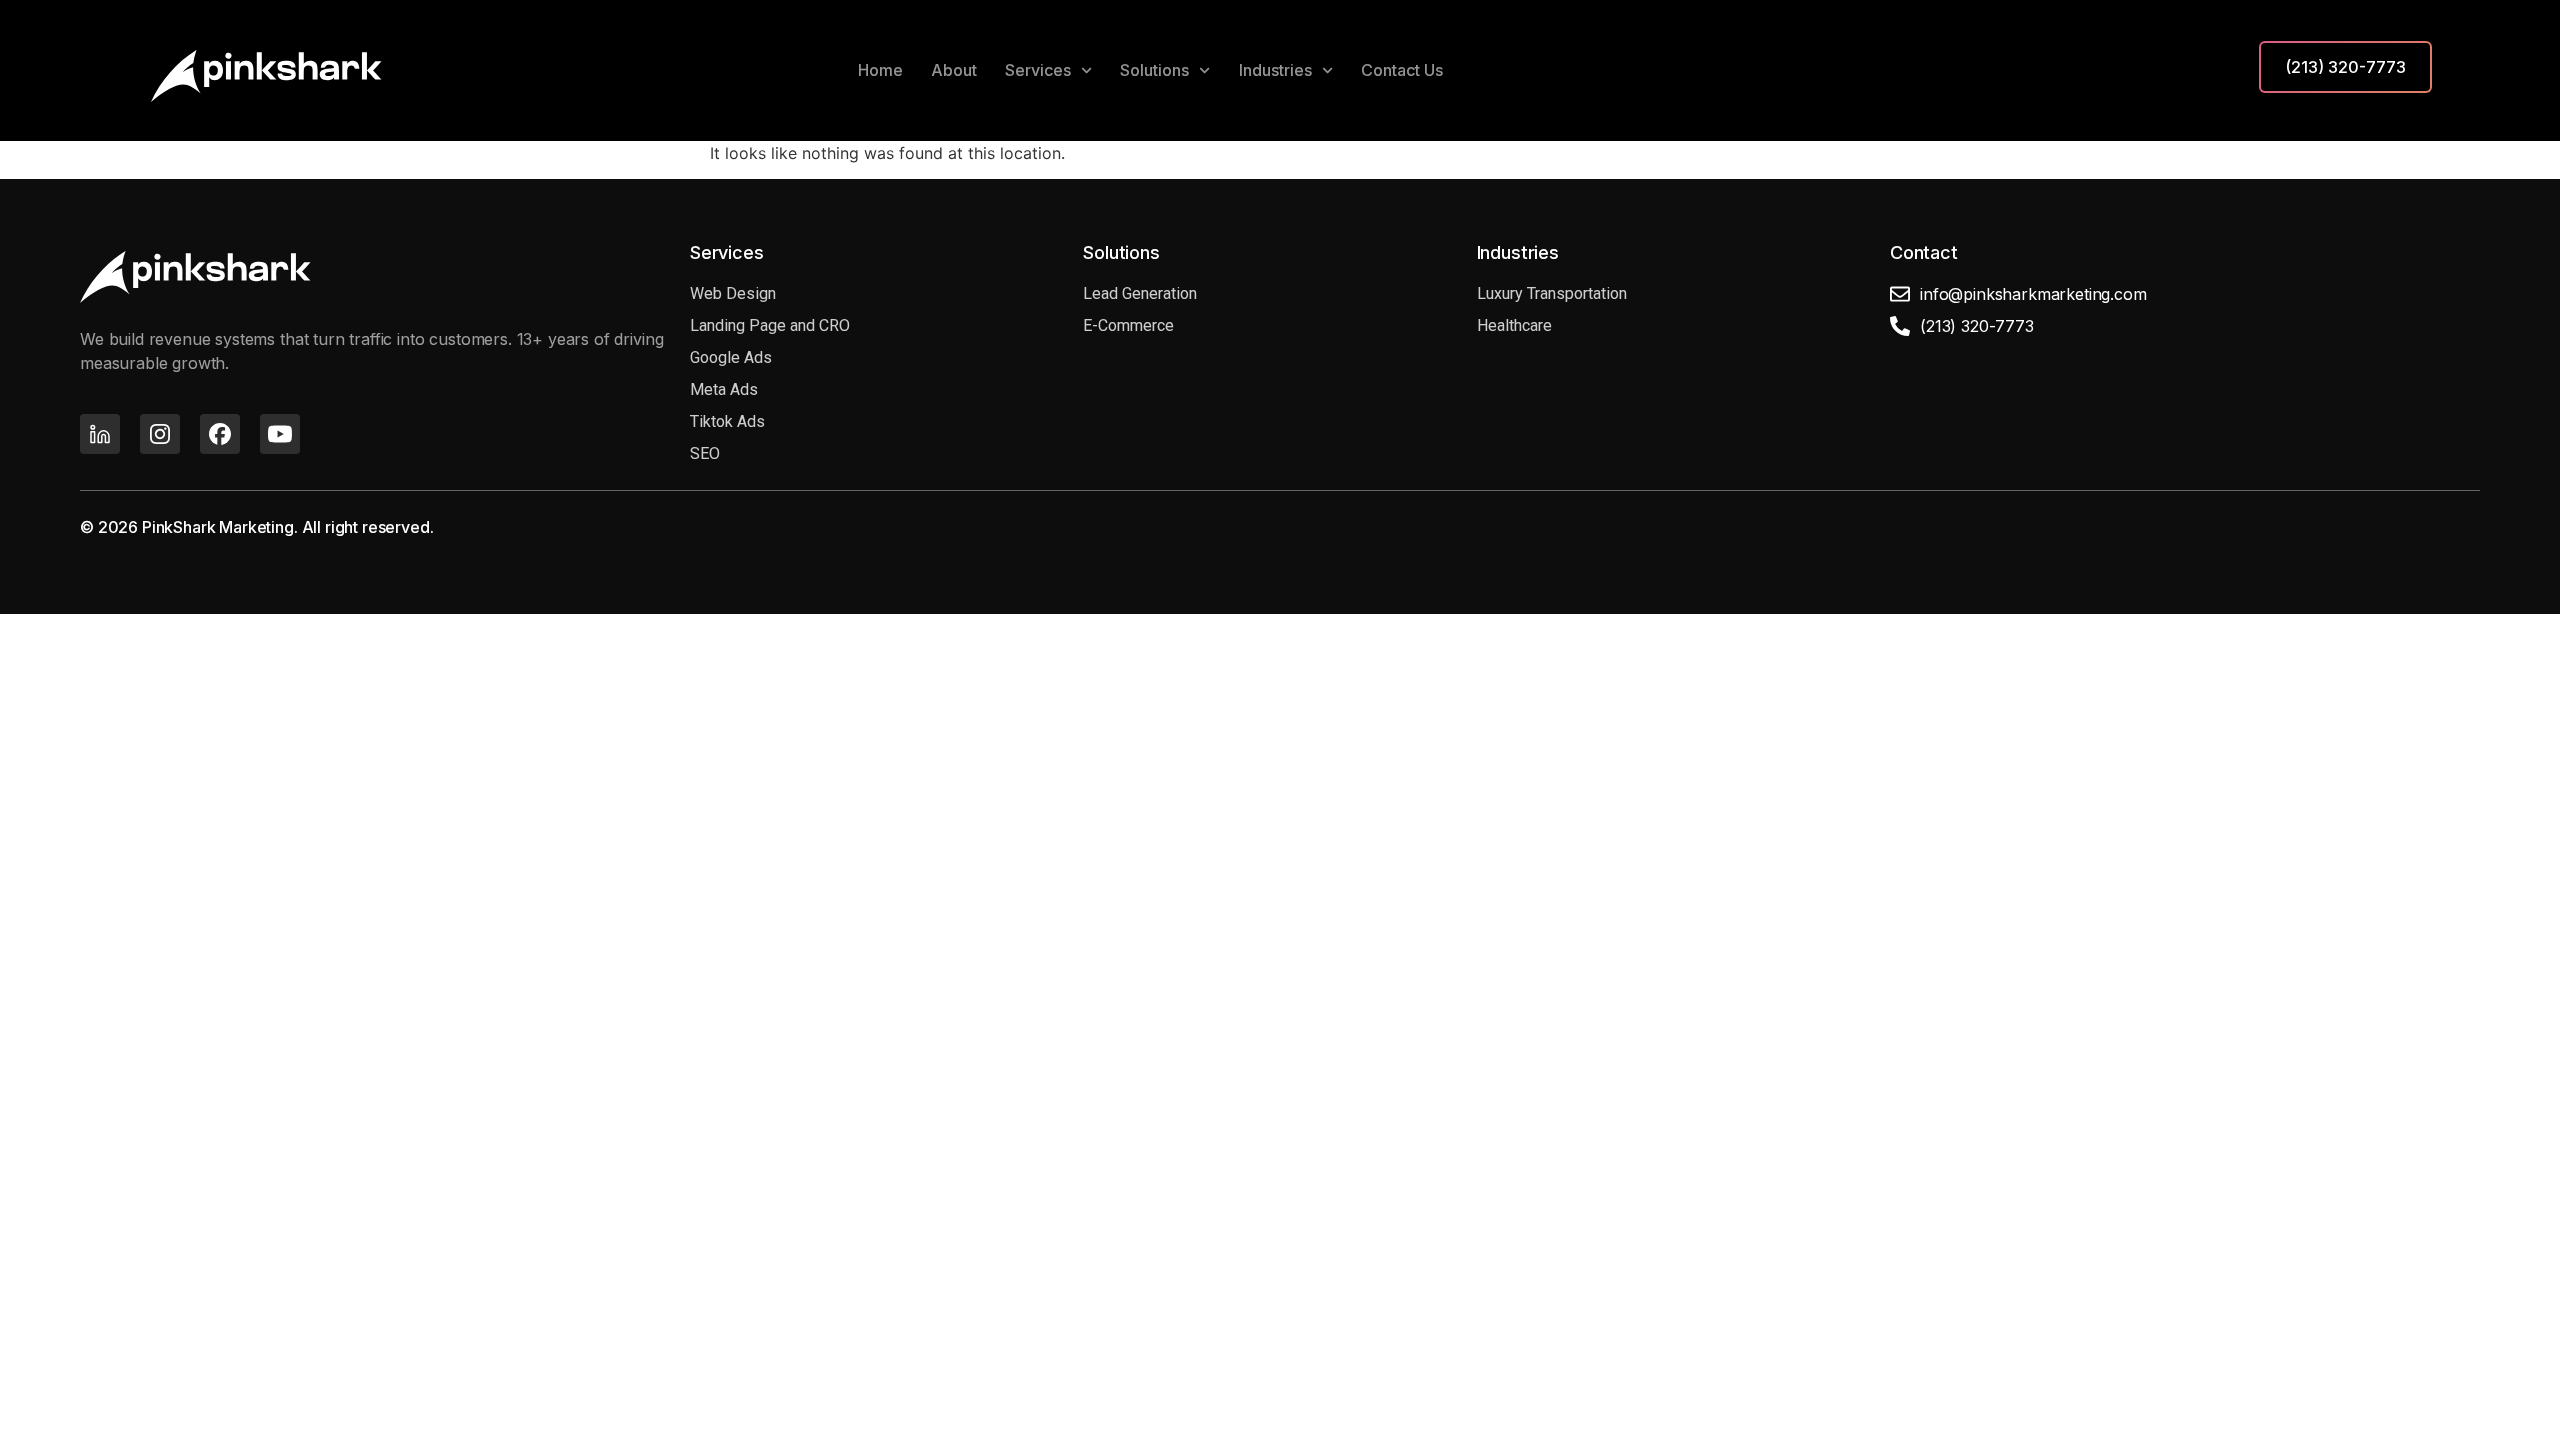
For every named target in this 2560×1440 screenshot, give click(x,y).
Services (1038, 70)
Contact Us (1402, 70)
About (954, 70)
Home (880, 70)
